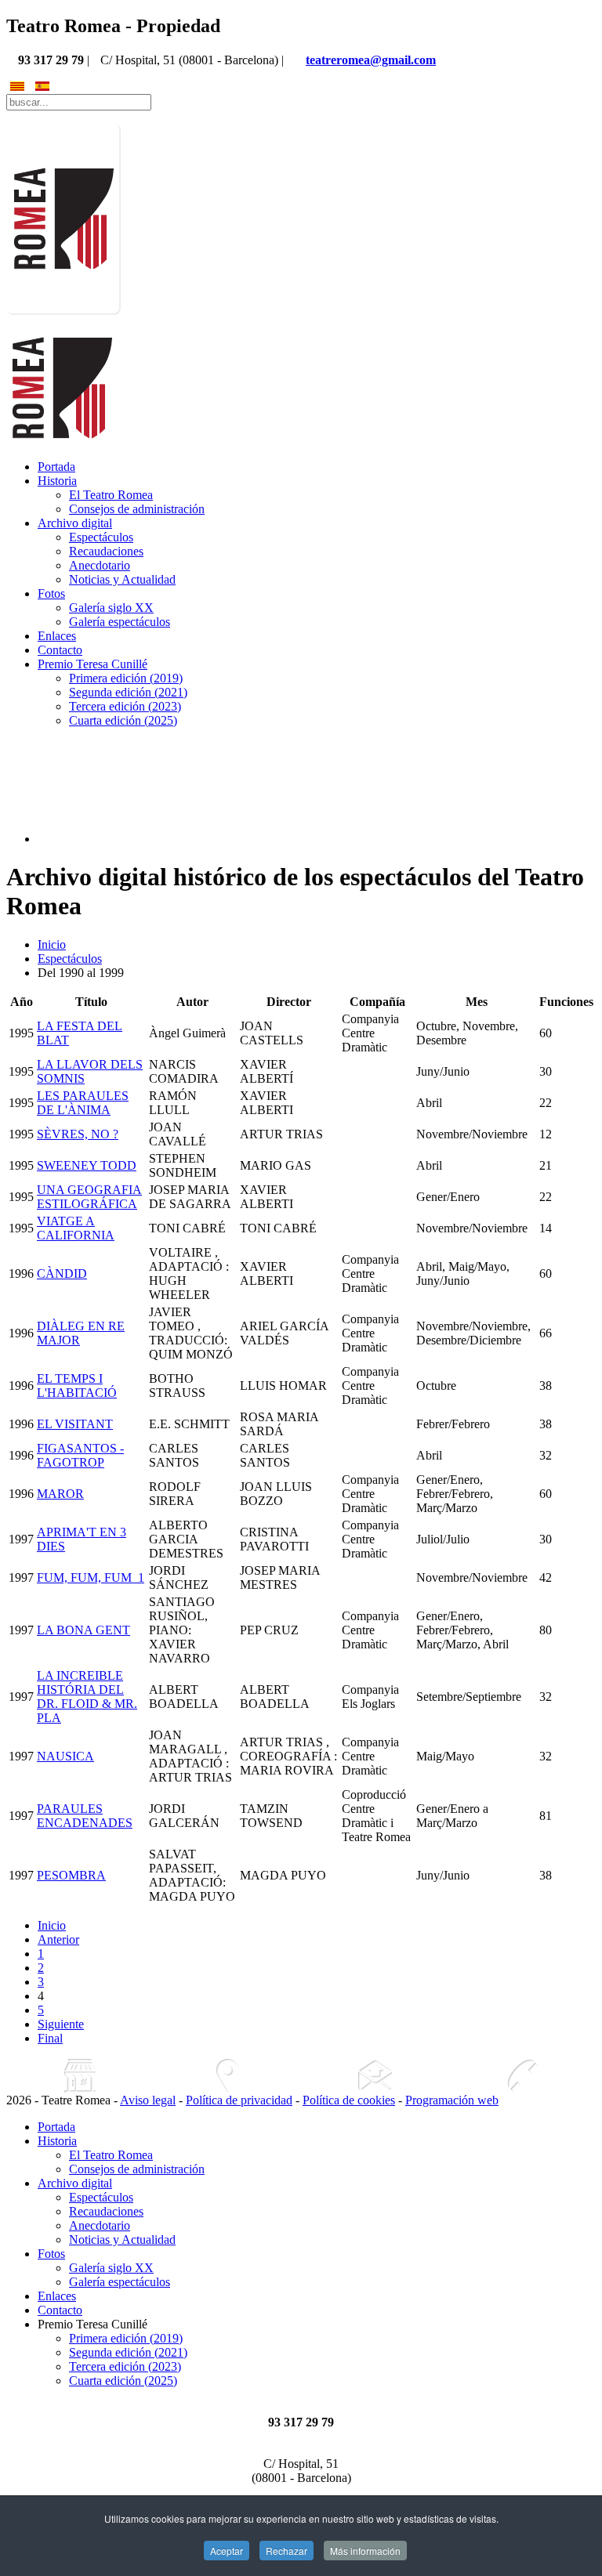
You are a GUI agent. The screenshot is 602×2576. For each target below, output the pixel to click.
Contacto (60, 650)
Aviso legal (148, 2100)
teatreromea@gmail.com (371, 60)
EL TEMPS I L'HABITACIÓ (77, 1386)
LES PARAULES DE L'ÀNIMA (83, 1103)
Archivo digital (75, 523)
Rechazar (286, 2551)
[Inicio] (80, 2076)
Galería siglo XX (111, 608)
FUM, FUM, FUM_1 (91, 1577)
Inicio (52, 944)
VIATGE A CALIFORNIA (76, 1228)
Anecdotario (100, 565)
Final (50, 2038)
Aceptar (227, 2551)
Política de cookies (349, 2100)
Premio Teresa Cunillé (92, 664)
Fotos (51, 593)
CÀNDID (62, 1274)
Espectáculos (101, 537)
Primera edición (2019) (126, 678)
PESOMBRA (71, 1875)
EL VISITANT (75, 1424)
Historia (57, 481)
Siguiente (61, 2024)
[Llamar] (522, 2076)
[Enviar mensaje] (375, 2076)
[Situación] (227, 2076)
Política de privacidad (239, 2100)
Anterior (58, 1939)
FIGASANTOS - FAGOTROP (80, 1455)
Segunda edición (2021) (128, 692)
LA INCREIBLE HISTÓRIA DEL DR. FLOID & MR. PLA (87, 1697)
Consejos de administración (137, 509)
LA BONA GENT (83, 1630)
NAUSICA (65, 1756)
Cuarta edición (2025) (123, 720)
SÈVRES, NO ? (78, 1134)
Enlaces (57, 636)
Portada (56, 467)
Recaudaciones (106, 551)
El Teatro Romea (111, 495)
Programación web (452, 2100)
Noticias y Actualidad (122, 579)
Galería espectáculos (120, 622)
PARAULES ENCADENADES (85, 1816)
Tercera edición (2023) (125, 706)
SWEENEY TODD (87, 1165)
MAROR (60, 1494)
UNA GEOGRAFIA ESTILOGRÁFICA (89, 1197)
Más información (365, 2551)
